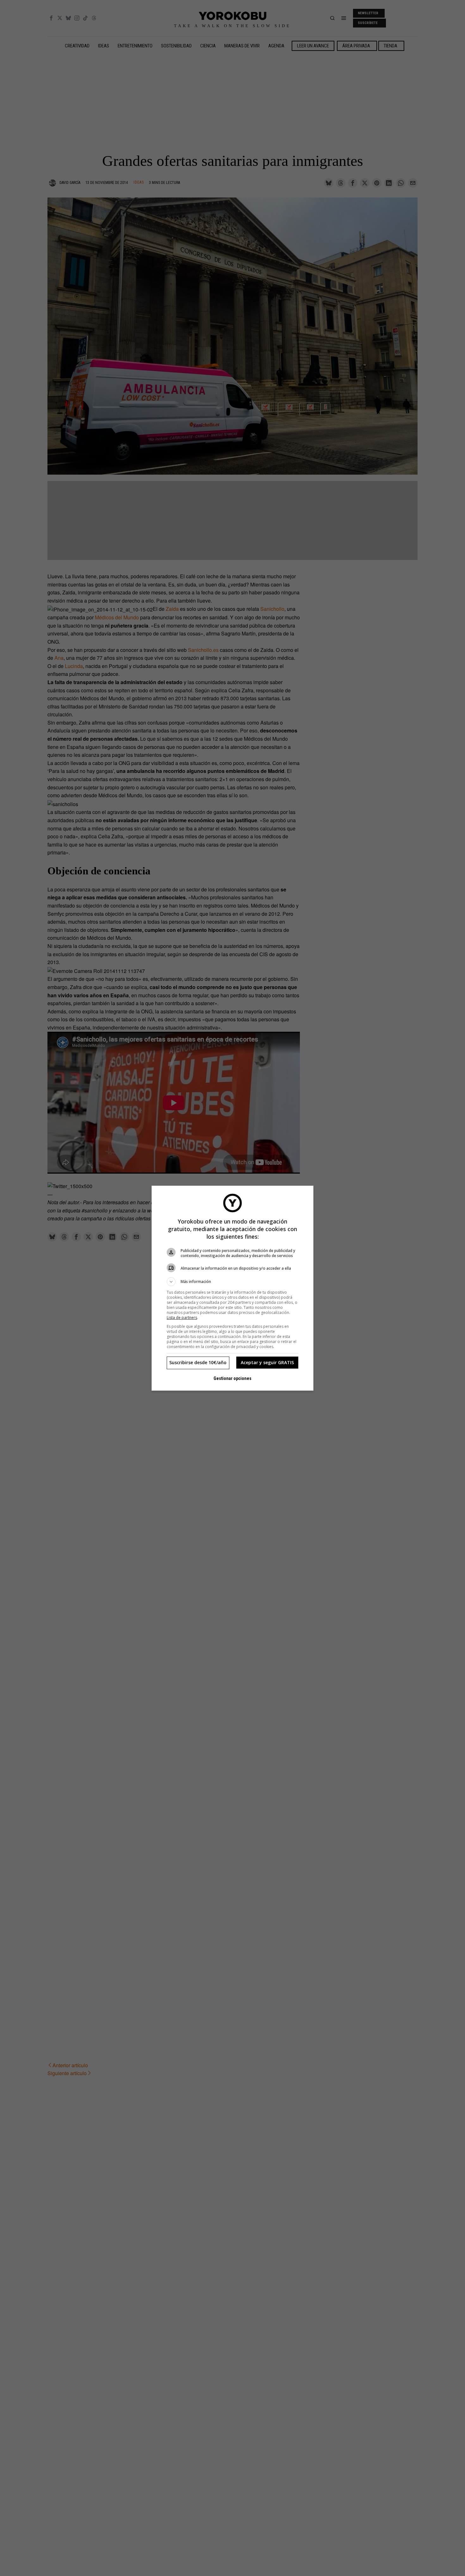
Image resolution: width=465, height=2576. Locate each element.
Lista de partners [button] (182, 1318)
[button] (232, 1282)
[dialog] (232, 1288)
